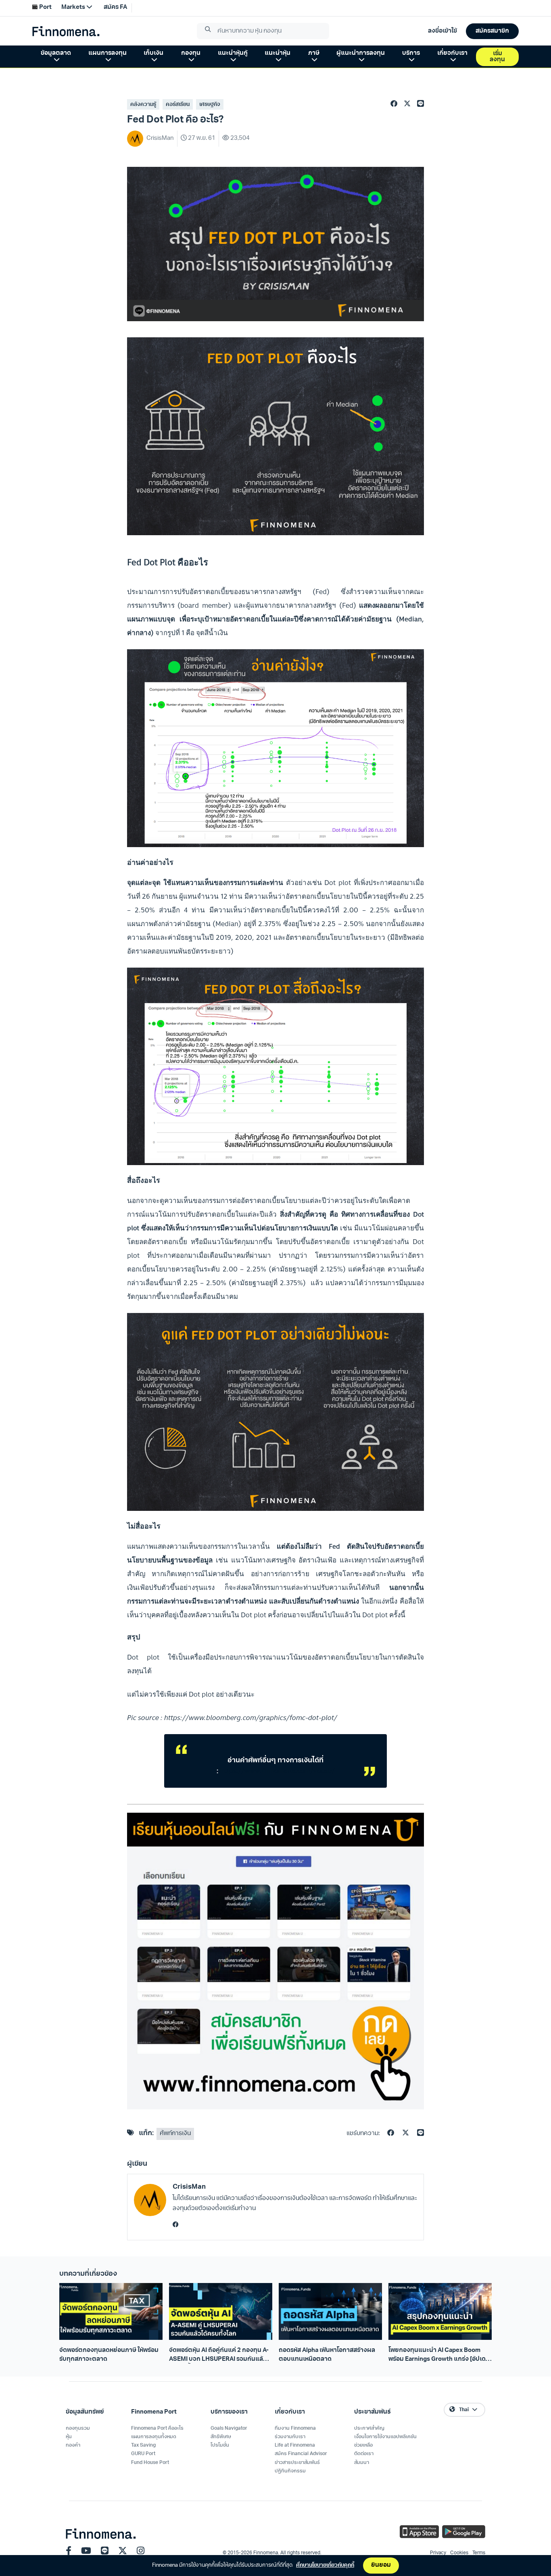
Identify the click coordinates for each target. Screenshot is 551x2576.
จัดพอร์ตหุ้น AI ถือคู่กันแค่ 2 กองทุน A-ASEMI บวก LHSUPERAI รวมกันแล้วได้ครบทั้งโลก (219, 2356)
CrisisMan (189, 2187)
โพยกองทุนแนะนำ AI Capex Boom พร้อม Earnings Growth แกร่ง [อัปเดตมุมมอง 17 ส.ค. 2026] (439, 2356)
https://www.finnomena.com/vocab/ (277, 1771)
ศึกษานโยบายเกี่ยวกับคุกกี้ (325, 2565)
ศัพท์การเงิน (175, 2134)
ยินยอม (381, 2565)
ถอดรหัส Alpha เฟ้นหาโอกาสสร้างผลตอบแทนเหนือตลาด (327, 2355)
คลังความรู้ (143, 105)
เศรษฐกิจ (210, 105)
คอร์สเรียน (178, 105)
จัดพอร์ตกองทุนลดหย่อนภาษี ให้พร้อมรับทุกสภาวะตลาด (109, 2355)
